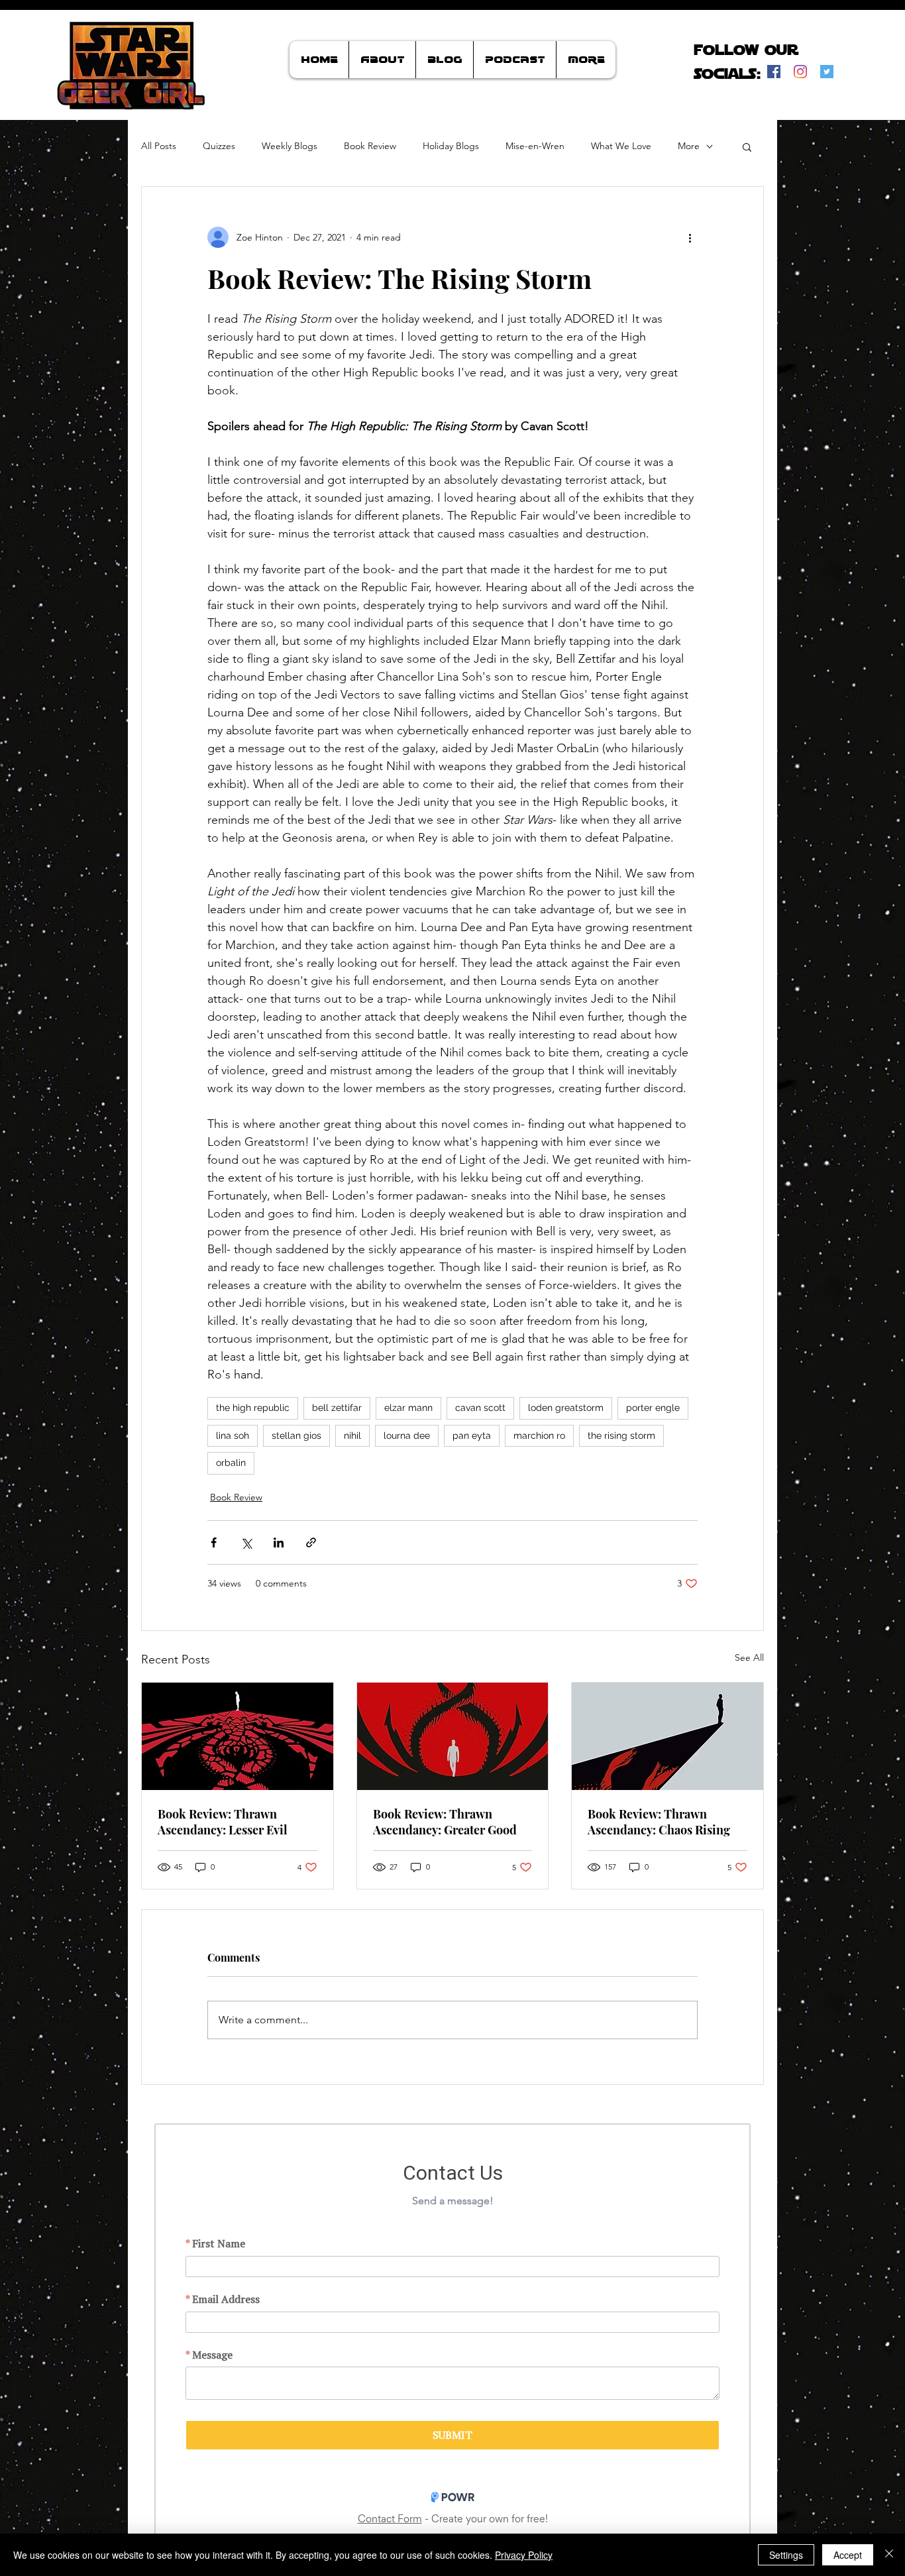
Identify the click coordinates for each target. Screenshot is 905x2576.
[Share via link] (311, 1542)
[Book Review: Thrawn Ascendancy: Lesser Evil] (238, 1736)
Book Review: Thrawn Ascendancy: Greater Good (445, 1822)
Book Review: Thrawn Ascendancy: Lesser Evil (223, 1822)
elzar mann (408, 1408)
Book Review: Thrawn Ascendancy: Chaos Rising (659, 1822)
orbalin (231, 1463)
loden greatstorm (566, 1408)
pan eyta (472, 1435)
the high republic (253, 1408)
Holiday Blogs (451, 146)
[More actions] (690, 237)
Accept (848, 2555)
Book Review (370, 146)
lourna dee (407, 1435)
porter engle (653, 1408)
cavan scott (480, 1408)
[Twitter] (827, 72)
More (689, 146)
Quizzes (219, 146)
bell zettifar (337, 1408)
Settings (786, 2555)
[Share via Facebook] (214, 1542)
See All (749, 1657)
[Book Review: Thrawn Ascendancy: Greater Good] (453, 1736)
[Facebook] (774, 72)
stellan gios (296, 1435)
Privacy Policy (524, 2555)
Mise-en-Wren (535, 146)
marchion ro (539, 1435)
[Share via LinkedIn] (279, 1542)
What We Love (621, 146)
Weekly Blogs (290, 146)
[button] (747, 146)
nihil (352, 1435)
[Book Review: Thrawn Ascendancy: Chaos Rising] (667, 1736)
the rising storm (621, 1435)
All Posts (159, 146)
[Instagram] (800, 72)
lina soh (233, 1435)
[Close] (889, 2555)
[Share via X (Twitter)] (246, 1542)
